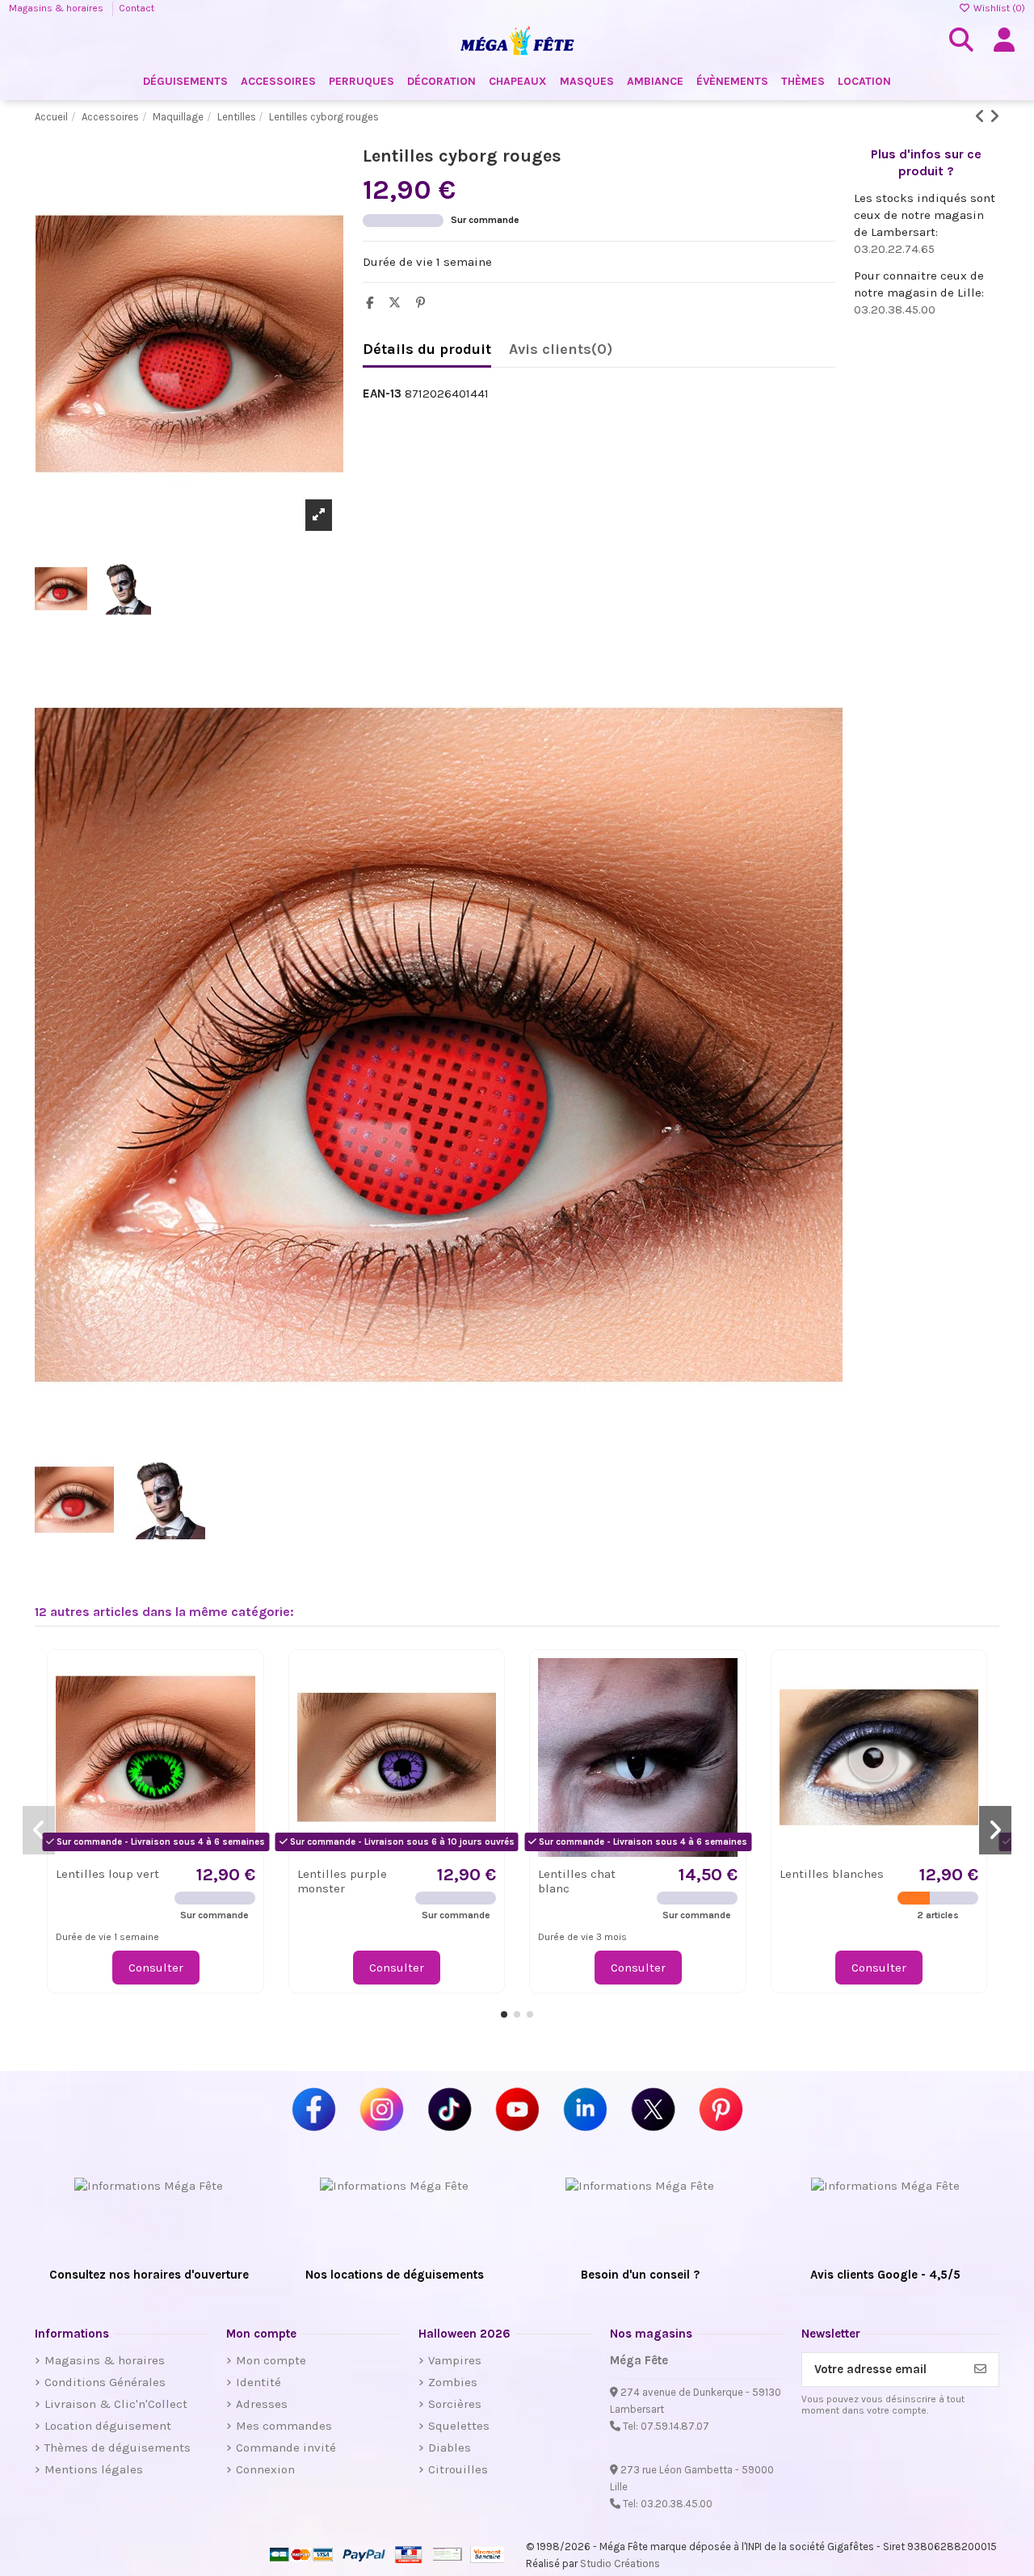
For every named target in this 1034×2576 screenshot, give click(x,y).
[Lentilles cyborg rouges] (189, 1045)
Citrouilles (458, 2469)
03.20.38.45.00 (895, 309)
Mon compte (271, 2360)
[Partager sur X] (399, 303)
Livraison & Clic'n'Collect (116, 2404)
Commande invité (286, 2448)
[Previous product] (982, 117)
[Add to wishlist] (242, 1683)
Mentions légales (94, 2469)
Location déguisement (108, 2426)
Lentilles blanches (832, 1874)
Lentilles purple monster (342, 1881)
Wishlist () (998, 8)
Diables (450, 2448)
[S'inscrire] (980, 2370)
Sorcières (455, 2404)
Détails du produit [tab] (427, 349)
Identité (258, 2382)
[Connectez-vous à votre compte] (1004, 40)
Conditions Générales (105, 2382)
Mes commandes (284, 2426)
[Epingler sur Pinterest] (425, 303)
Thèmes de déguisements (118, 2448)
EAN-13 (382, 394)
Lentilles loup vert (107, 1874)
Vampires (455, 2360)
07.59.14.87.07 (675, 2426)
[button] (504, 2014)
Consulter (156, 1968)
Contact (137, 8)
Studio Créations (620, 2563)
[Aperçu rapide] (242, 1712)
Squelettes (459, 2426)
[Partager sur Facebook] (374, 303)
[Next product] (994, 117)
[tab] (561, 353)
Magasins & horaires (57, 8)
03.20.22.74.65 (894, 249)
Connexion (265, 2469)
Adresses (262, 2404)
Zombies (453, 2382)
